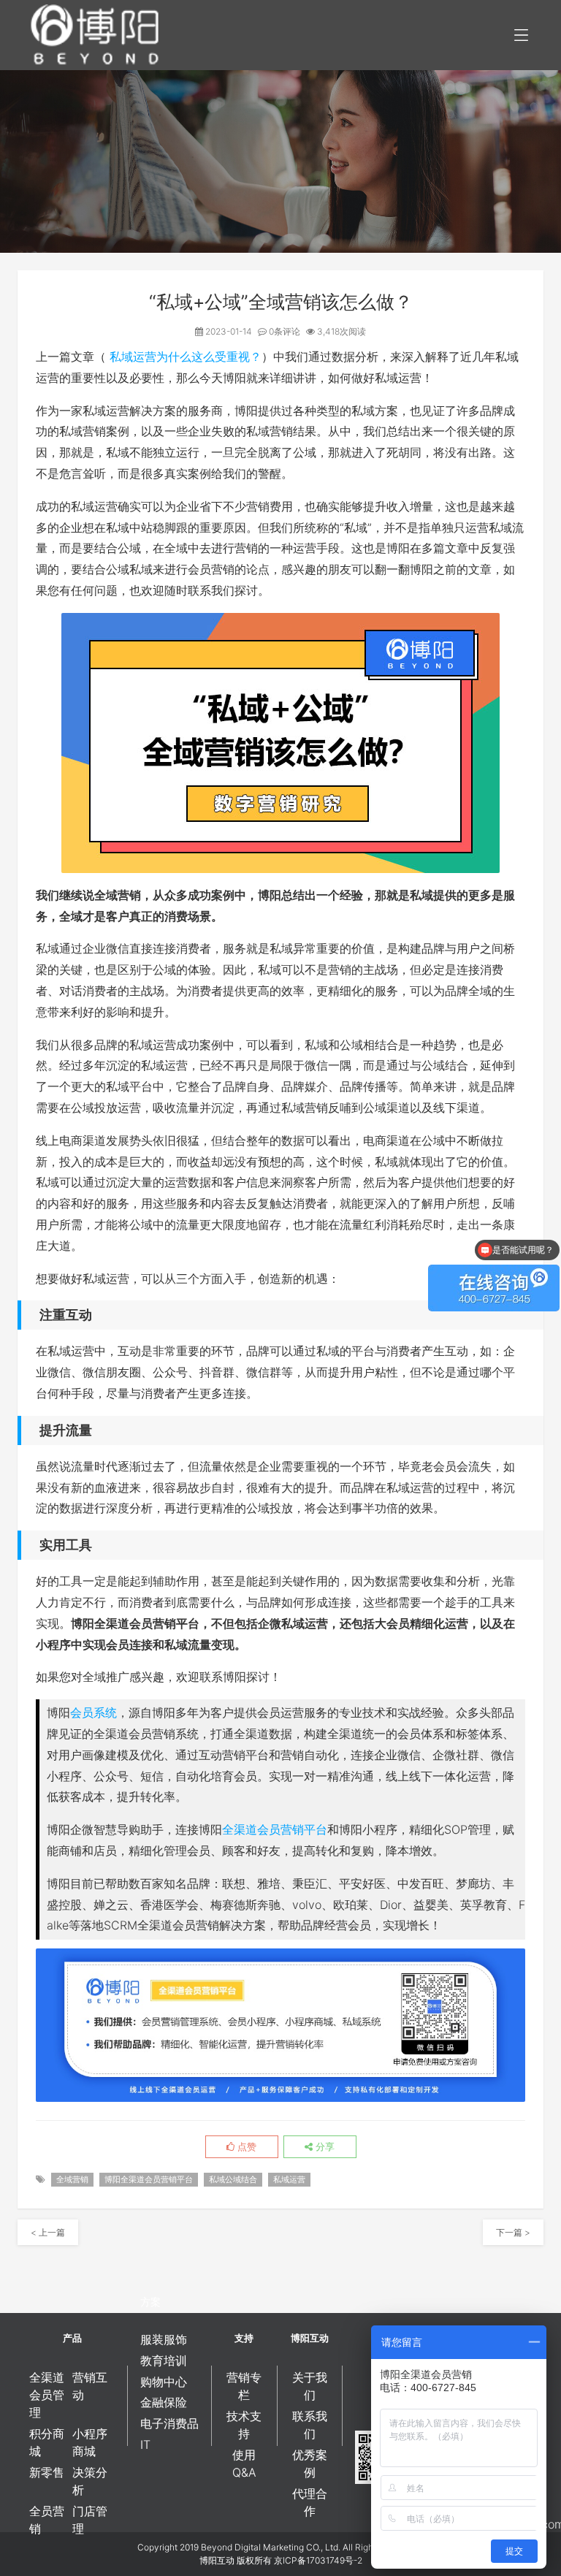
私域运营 (289, 2179)
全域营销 (72, 2179)
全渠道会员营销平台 (275, 1829)
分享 (324, 2146)
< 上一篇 (48, 2232)
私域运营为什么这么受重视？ (186, 357)
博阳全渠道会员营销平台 (149, 2179)
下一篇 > (513, 2232)
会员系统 (93, 1712)
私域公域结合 (233, 2179)
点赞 (245, 2146)
